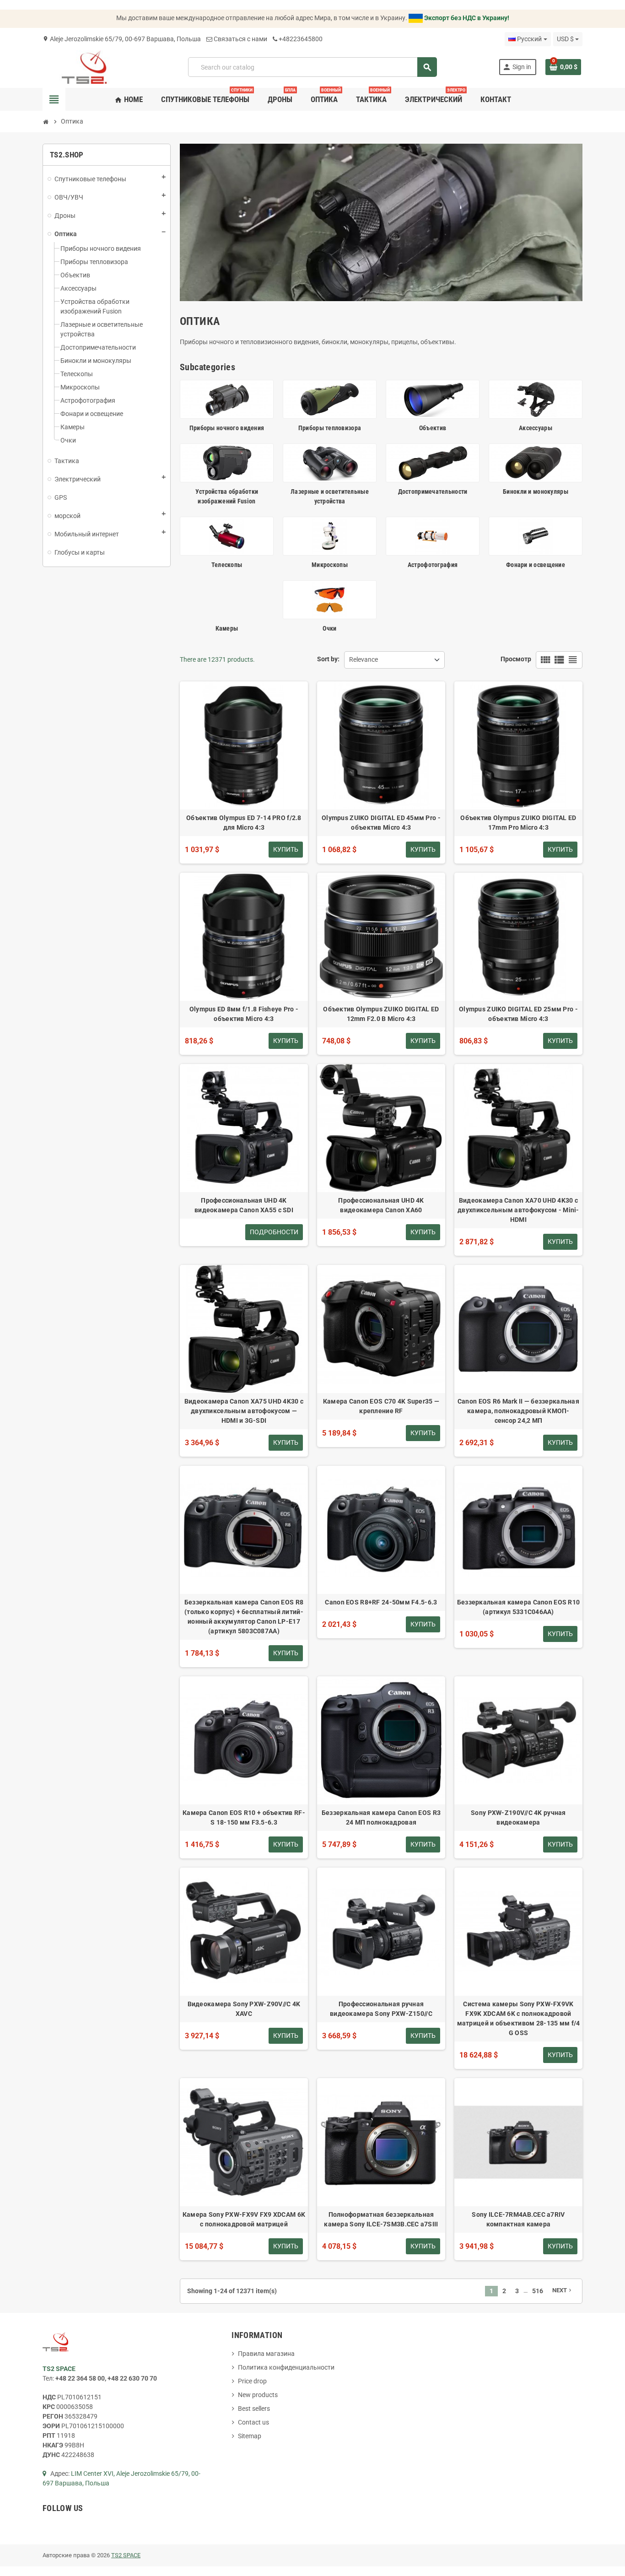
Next (563, 2290)
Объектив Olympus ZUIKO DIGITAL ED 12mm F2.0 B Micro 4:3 (381, 1014)
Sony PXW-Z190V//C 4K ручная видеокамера (518, 1817)
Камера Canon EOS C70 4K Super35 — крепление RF (381, 1406)
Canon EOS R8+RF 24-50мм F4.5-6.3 (381, 1602)
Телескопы (227, 565)
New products (258, 2395)
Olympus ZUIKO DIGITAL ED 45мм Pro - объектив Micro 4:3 (381, 823)
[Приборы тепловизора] (330, 399)
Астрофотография (433, 565)
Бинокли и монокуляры (536, 491)
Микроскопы (330, 565)
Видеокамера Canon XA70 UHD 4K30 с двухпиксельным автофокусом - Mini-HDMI (518, 1210)
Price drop (252, 2381)
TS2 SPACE (126, 2555)
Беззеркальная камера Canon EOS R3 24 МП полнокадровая (381, 1817)
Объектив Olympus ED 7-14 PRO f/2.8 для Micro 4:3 (244, 823)
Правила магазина (266, 2354)
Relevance (364, 659)
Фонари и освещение (536, 565)
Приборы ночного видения (227, 428)
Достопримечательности (433, 491)
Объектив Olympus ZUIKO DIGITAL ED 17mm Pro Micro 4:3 (518, 823)
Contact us (253, 2422)
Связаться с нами (240, 39)
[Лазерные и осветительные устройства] (330, 462)
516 (538, 2291)
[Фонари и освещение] (536, 535)
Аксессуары (536, 428)
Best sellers (254, 2409)
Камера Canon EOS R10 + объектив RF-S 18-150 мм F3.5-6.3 (244, 1817)
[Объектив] (433, 399)
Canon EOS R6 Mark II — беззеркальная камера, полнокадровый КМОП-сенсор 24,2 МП (518, 1411)
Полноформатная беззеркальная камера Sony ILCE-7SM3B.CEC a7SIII (381, 2219)
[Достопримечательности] (433, 462)
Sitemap (250, 2436)
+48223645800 (301, 39)
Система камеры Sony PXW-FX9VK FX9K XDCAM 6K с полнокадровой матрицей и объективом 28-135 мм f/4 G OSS (519, 2018)
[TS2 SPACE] (84, 66)
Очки (329, 628)
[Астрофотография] (433, 535)
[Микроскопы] (330, 535)
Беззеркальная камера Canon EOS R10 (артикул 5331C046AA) (519, 1607)
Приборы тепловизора (330, 428)
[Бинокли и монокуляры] (536, 462)
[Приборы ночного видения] (227, 399)
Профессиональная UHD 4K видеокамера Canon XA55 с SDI (244, 1205)
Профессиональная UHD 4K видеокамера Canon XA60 (381, 1205)
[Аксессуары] (536, 399)
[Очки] (330, 599)
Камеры (227, 628)
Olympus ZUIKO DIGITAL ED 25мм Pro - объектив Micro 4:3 (518, 1014)
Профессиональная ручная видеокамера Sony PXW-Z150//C (381, 2009)
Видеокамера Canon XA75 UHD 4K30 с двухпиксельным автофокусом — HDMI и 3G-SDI (244, 1411)
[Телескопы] (227, 535)
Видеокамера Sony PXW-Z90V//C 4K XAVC (244, 2009)
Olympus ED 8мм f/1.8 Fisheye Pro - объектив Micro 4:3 (244, 1014)
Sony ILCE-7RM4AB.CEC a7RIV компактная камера (518, 2219)
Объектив (433, 428)
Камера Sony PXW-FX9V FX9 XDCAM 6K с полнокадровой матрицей (244, 2219)
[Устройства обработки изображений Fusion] (227, 462)
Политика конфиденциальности (286, 2367)
